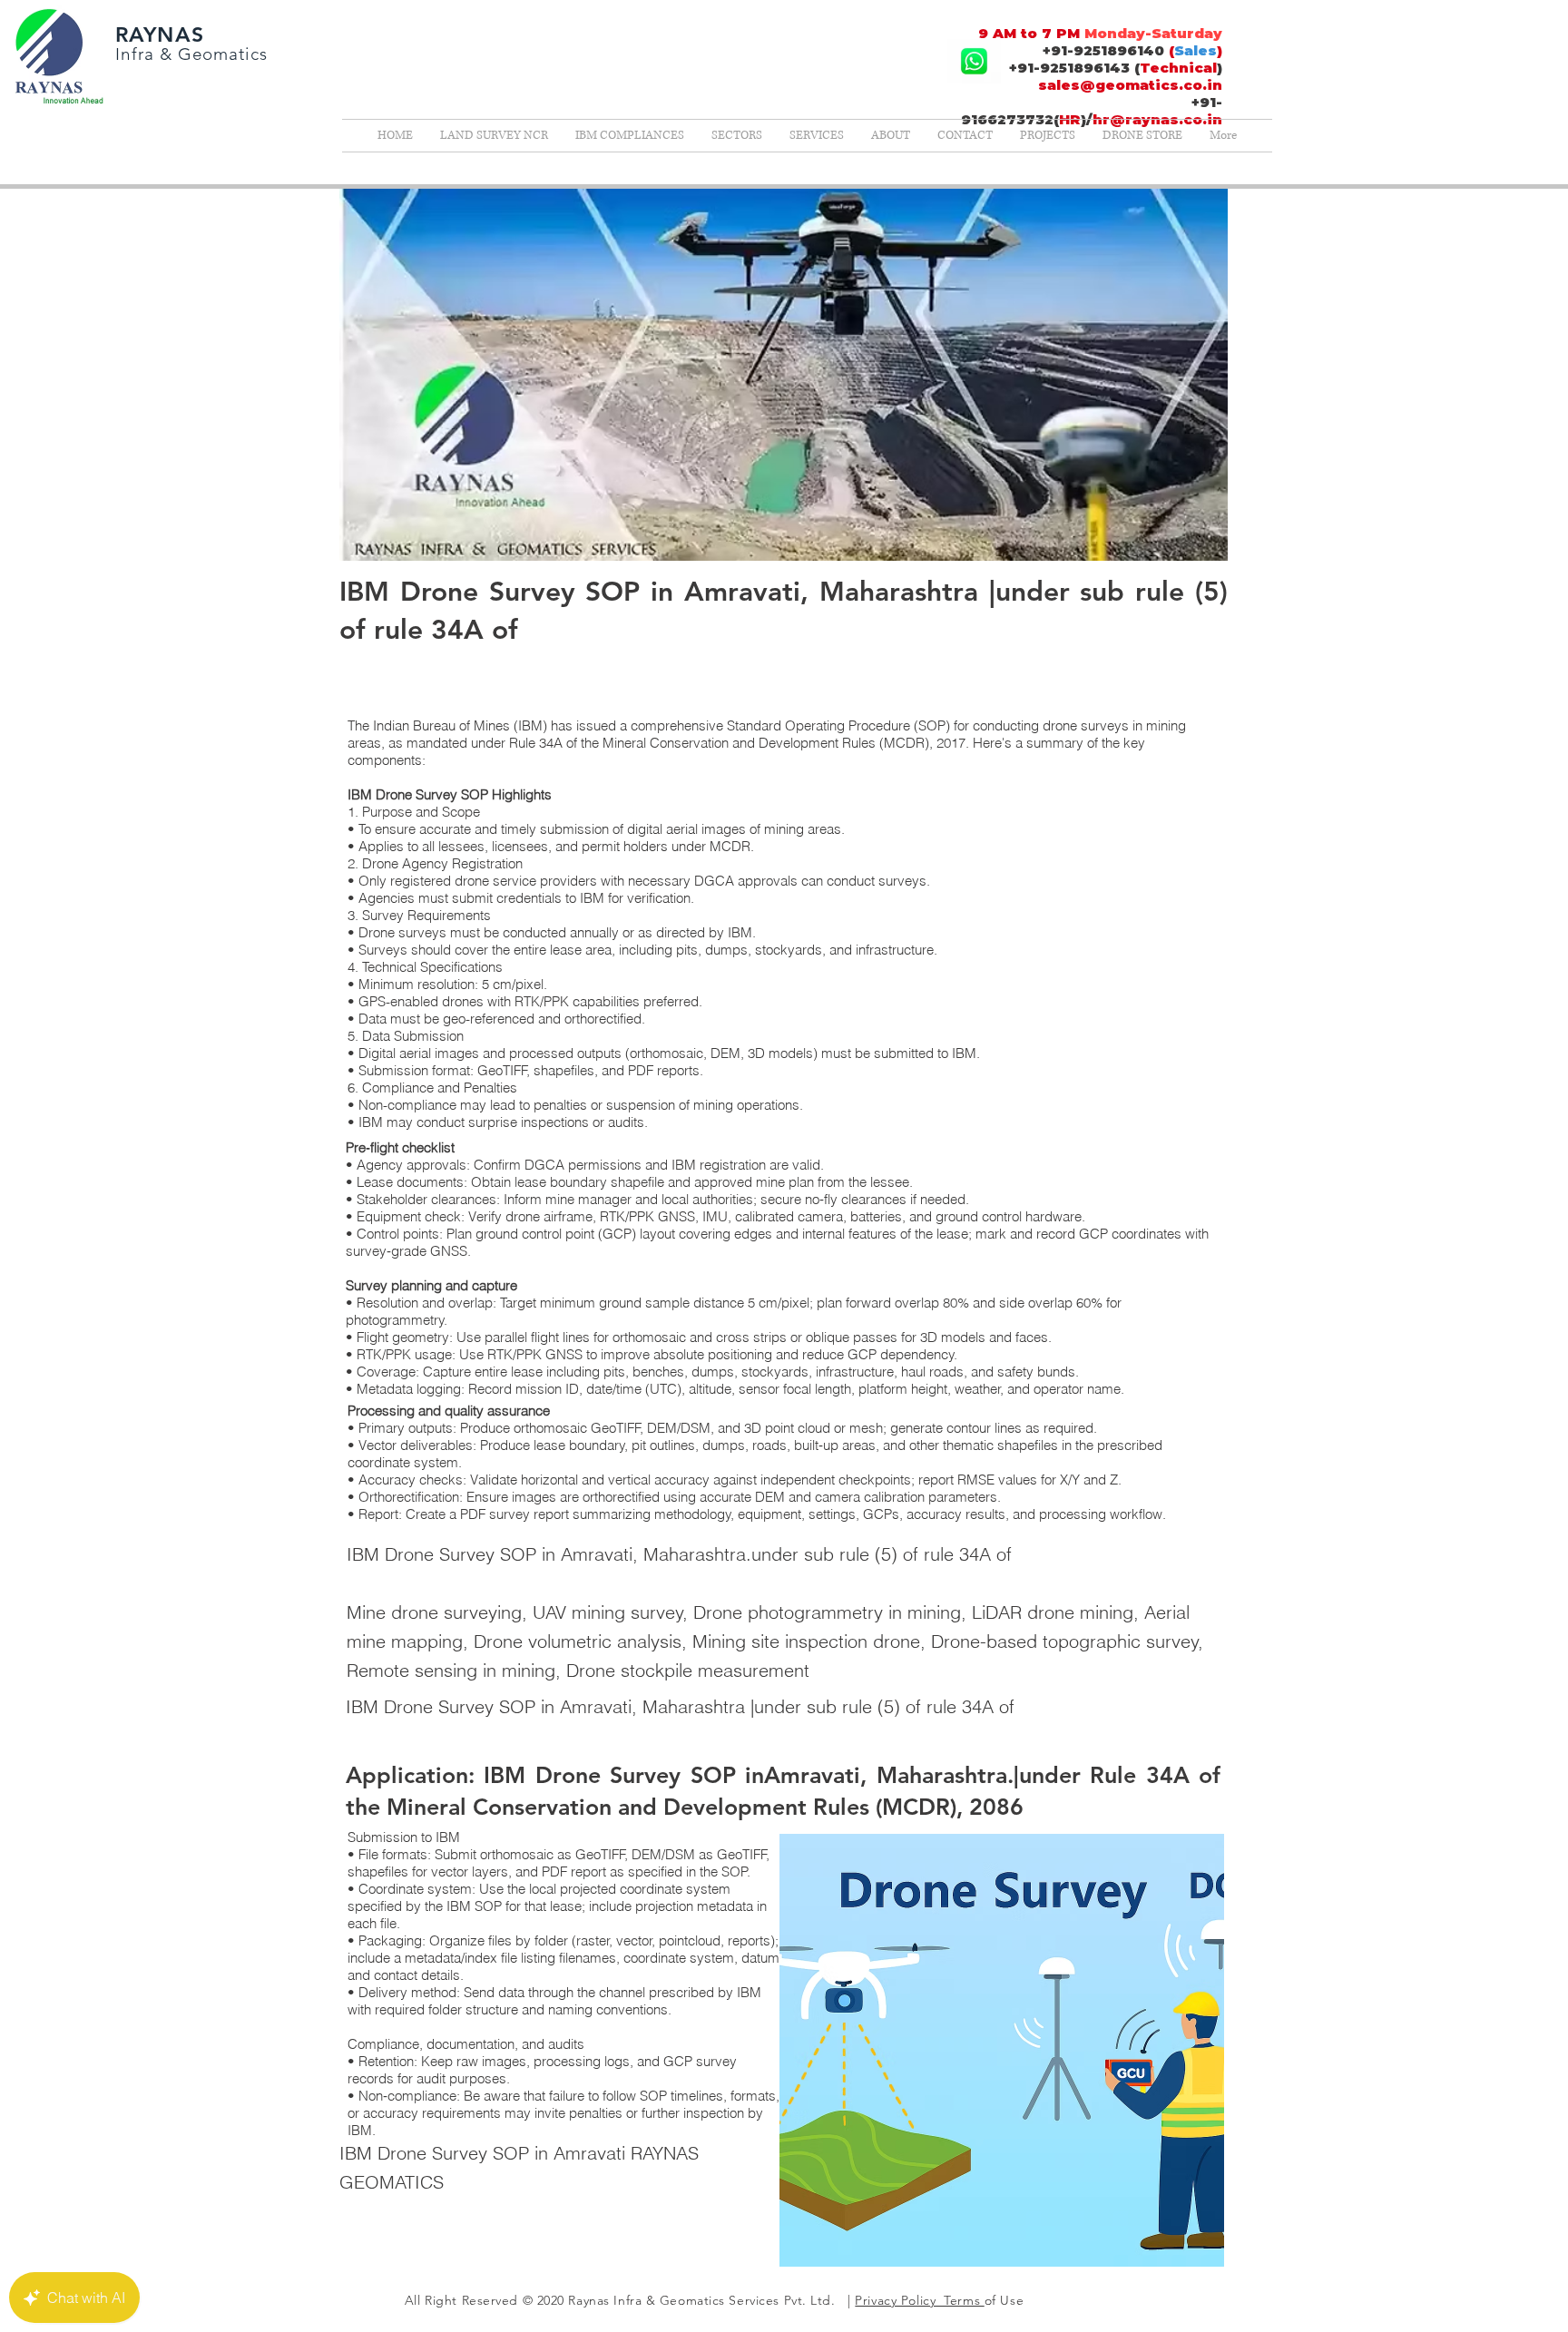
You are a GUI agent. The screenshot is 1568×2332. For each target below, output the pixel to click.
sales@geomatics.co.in (1130, 85)
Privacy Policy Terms (919, 2300)
